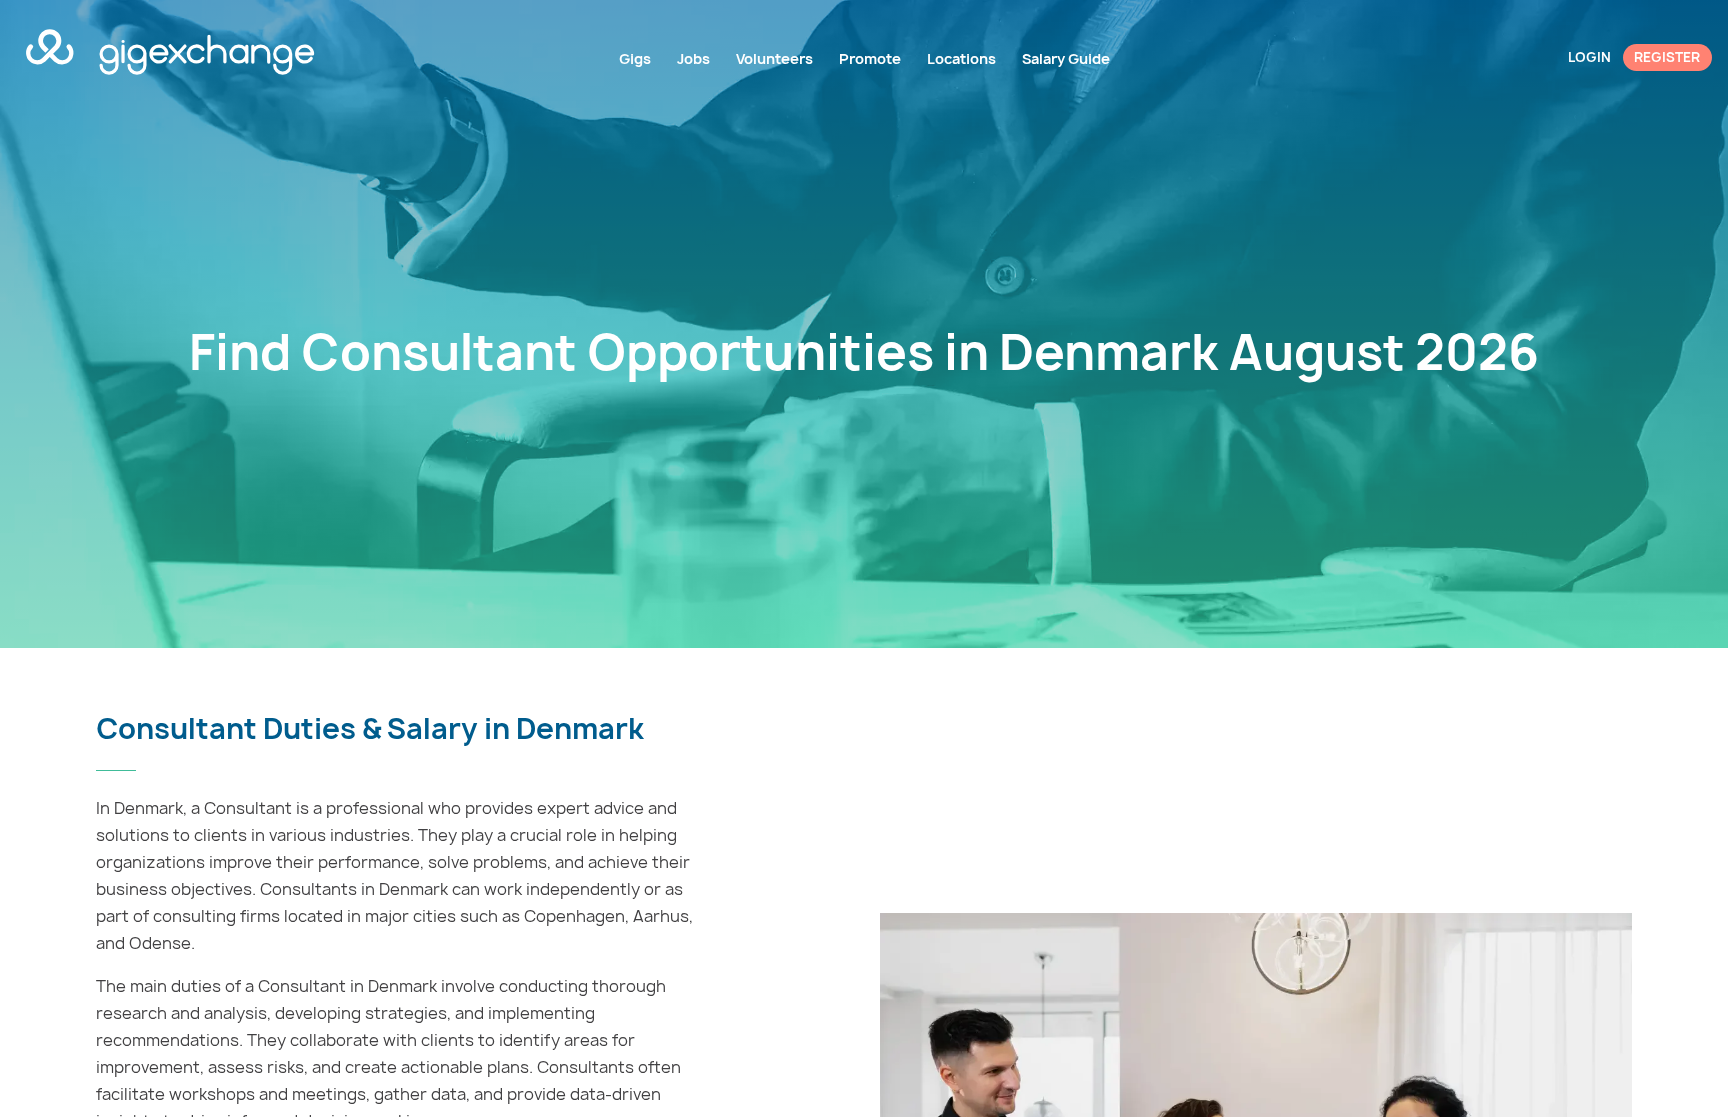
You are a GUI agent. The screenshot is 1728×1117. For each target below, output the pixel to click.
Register (1667, 57)
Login (1589, 57)
